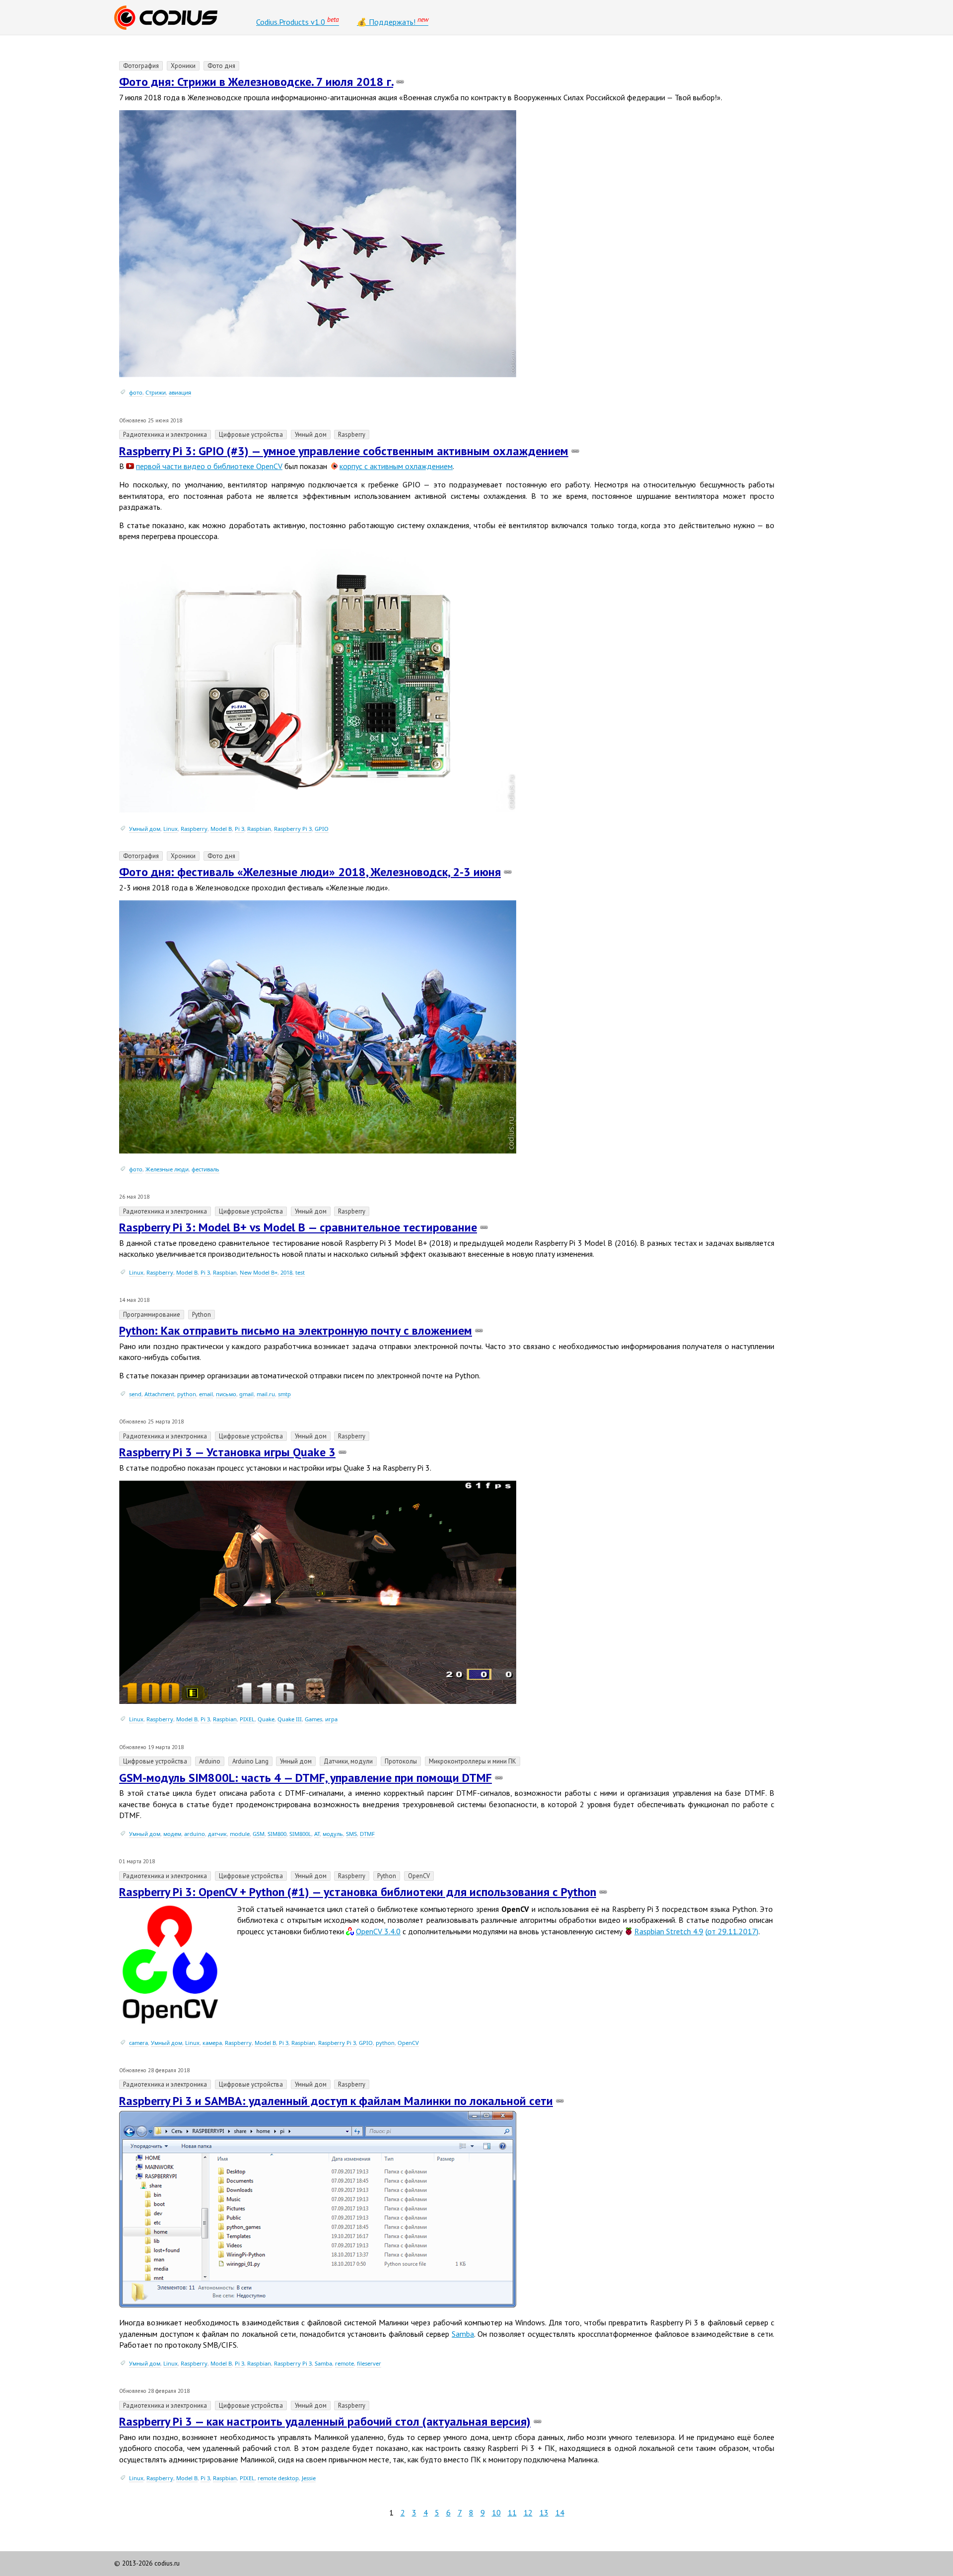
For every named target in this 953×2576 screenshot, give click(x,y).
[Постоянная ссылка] (400, 82)
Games (313, 1719)
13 (544, 2512)
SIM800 (277, 1834)
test (300, 1272)
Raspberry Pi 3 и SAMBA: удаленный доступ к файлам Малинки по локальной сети (336, 2101)
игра (331, 1719)
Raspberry (194, 829)
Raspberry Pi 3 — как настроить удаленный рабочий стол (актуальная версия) (325, 2421)
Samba (463, 2334)
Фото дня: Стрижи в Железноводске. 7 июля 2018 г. (256, 82)
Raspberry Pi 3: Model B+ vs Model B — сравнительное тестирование (298, 1227)
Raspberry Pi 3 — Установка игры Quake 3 (227, 1452)
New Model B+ (259, 1272)
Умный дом (145, 829)
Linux (170, 829)
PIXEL (247, 1719)
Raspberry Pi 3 (293, 829)
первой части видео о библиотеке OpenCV (209, 466)
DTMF (367, 1834)
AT (317, 1834)
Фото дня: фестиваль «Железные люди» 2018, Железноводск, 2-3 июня (310, 872)
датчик (217, 1834)
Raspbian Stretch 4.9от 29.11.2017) (696, 1931)
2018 (286, 1272)
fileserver (369, 2363)
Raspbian (259, 829)
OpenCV (408, 2043)
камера (212, 2043)
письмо (226, 1394)
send (135, 1394)
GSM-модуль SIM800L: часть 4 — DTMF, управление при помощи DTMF (306, 1778)
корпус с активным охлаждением (396, 466)
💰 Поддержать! (393, 21)
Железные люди (167, 1169)
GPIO (322, 829)
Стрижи (156, 392)
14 (560, 2512)
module (240, 1834)
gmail (246, 1394)
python (187, 1394)
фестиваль (205, 1169)
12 (528, 2512)
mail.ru (266, 1394)
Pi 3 (239, 829)
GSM (259, 1834)
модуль (333, 1834)
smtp (284, 1394)
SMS (351, 1834)
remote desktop (278, 2478)
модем (172, 1834)
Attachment (159, 1394)
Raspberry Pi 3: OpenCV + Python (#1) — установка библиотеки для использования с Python (358, 1892)
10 (496, 2512)
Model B (221, 829)
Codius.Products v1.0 (298, 21)
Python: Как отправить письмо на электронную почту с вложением (296, 1330)
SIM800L (300, 1834)
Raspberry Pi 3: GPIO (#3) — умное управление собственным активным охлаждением (344, 451)
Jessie (309, 2478)
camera (138, 2043)
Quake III (290, 1719)
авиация (180, 392)
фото (136, 392)
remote (344, 2363)
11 (512, 2512)
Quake (266, 1719)
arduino (195, 1834)
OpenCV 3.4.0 (378, 1931)
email (206, 1394)
